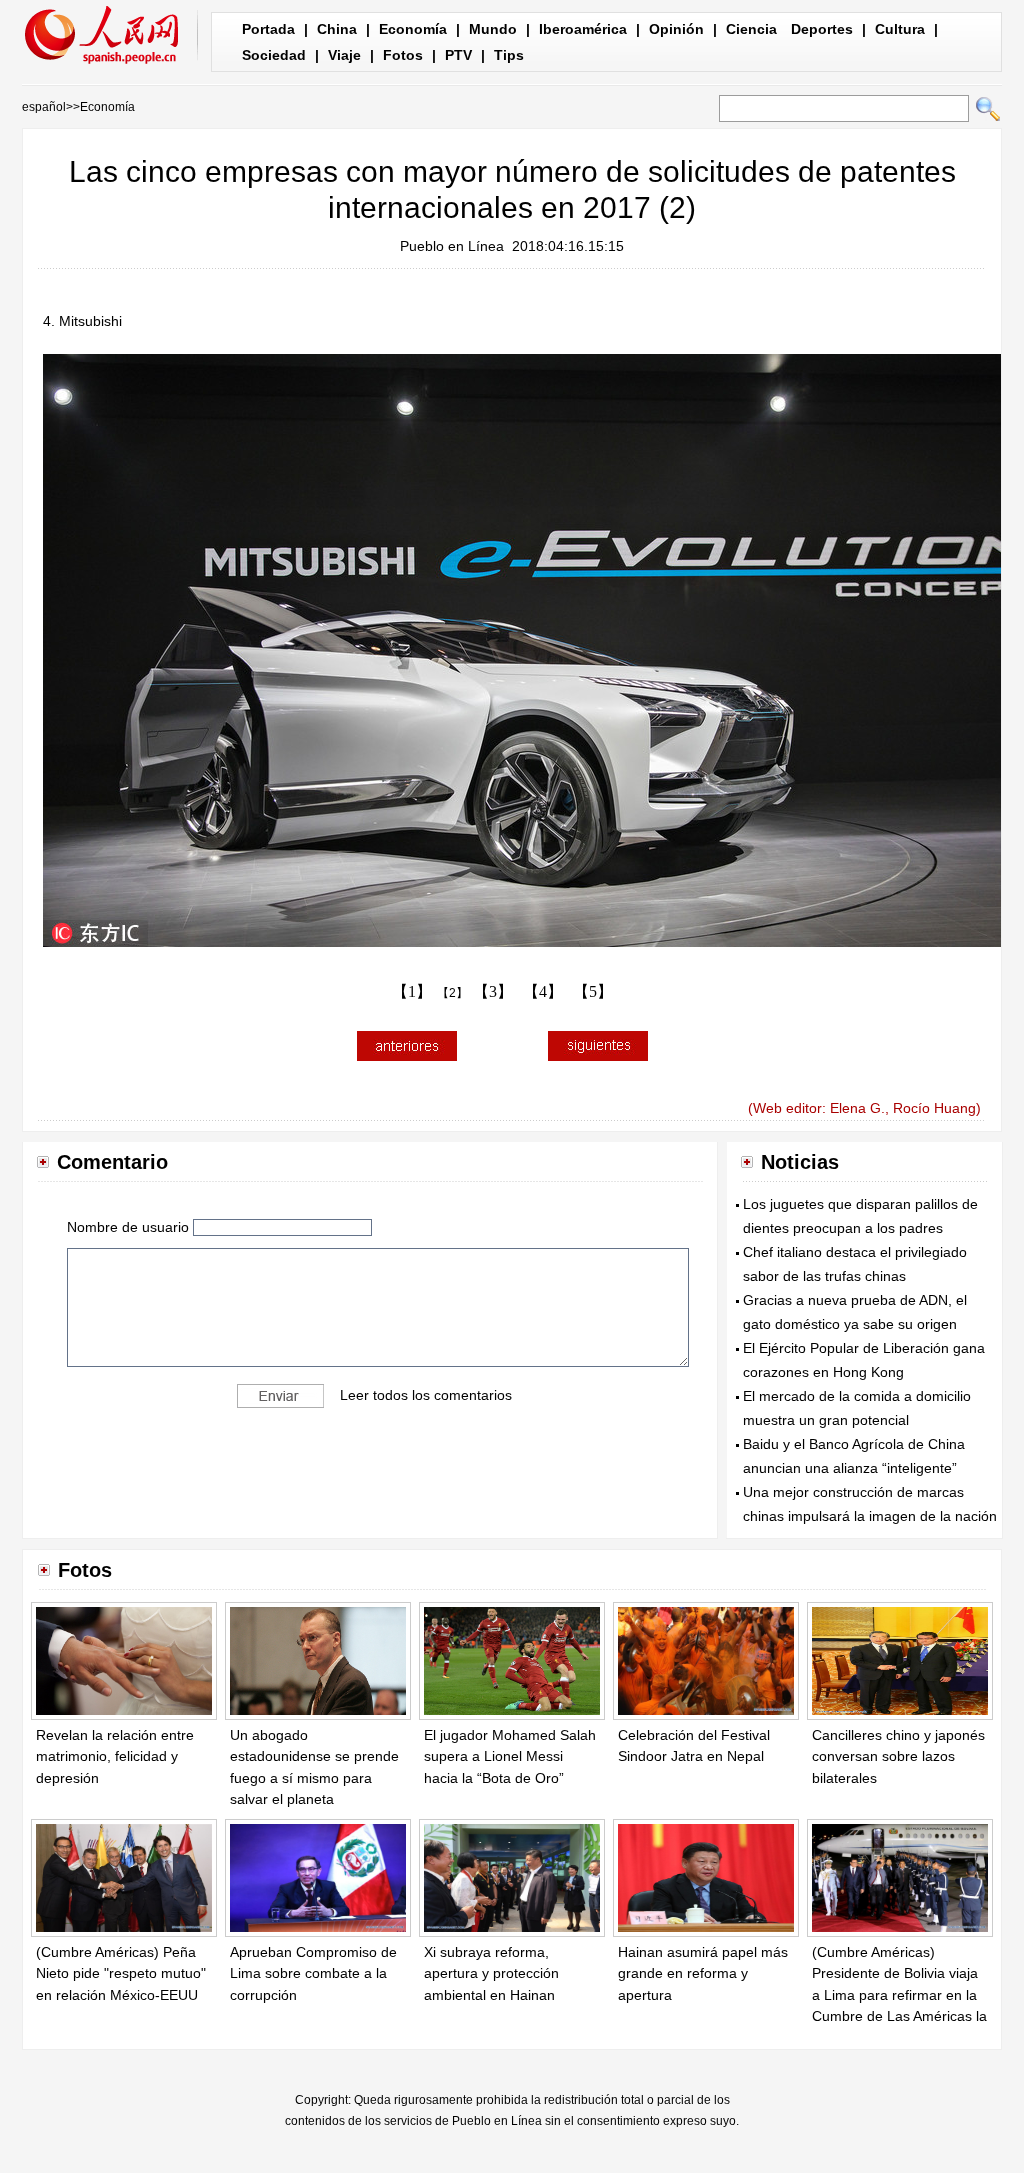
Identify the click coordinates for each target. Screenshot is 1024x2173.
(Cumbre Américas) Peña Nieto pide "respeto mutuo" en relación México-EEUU (121, 1973)
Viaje (344, 55)
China (337, 29)
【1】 (412, 991)
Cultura (900, 29)
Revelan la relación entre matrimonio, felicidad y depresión (115, 1756)
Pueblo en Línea (452, 246)
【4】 (543, 991)
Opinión (676, 29)
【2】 (452, 993)
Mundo (493, 29)
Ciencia (751, 29)
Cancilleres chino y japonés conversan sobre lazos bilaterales (898, 1756)
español (44, 107)
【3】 (493, 991)
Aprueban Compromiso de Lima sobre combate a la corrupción (313, 1973)
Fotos (403, 55)
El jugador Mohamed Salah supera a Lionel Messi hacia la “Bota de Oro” (510, 1756)
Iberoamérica (583, 29)
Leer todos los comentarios (426, 1394)
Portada (268, 29)
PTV (458, 55)
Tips (509, 55)
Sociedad (274, 55)
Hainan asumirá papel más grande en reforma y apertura (703, 1973)
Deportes (822, 29)
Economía (413, 29)
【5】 (593, 991)
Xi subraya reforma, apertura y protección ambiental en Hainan (491, 1973)
